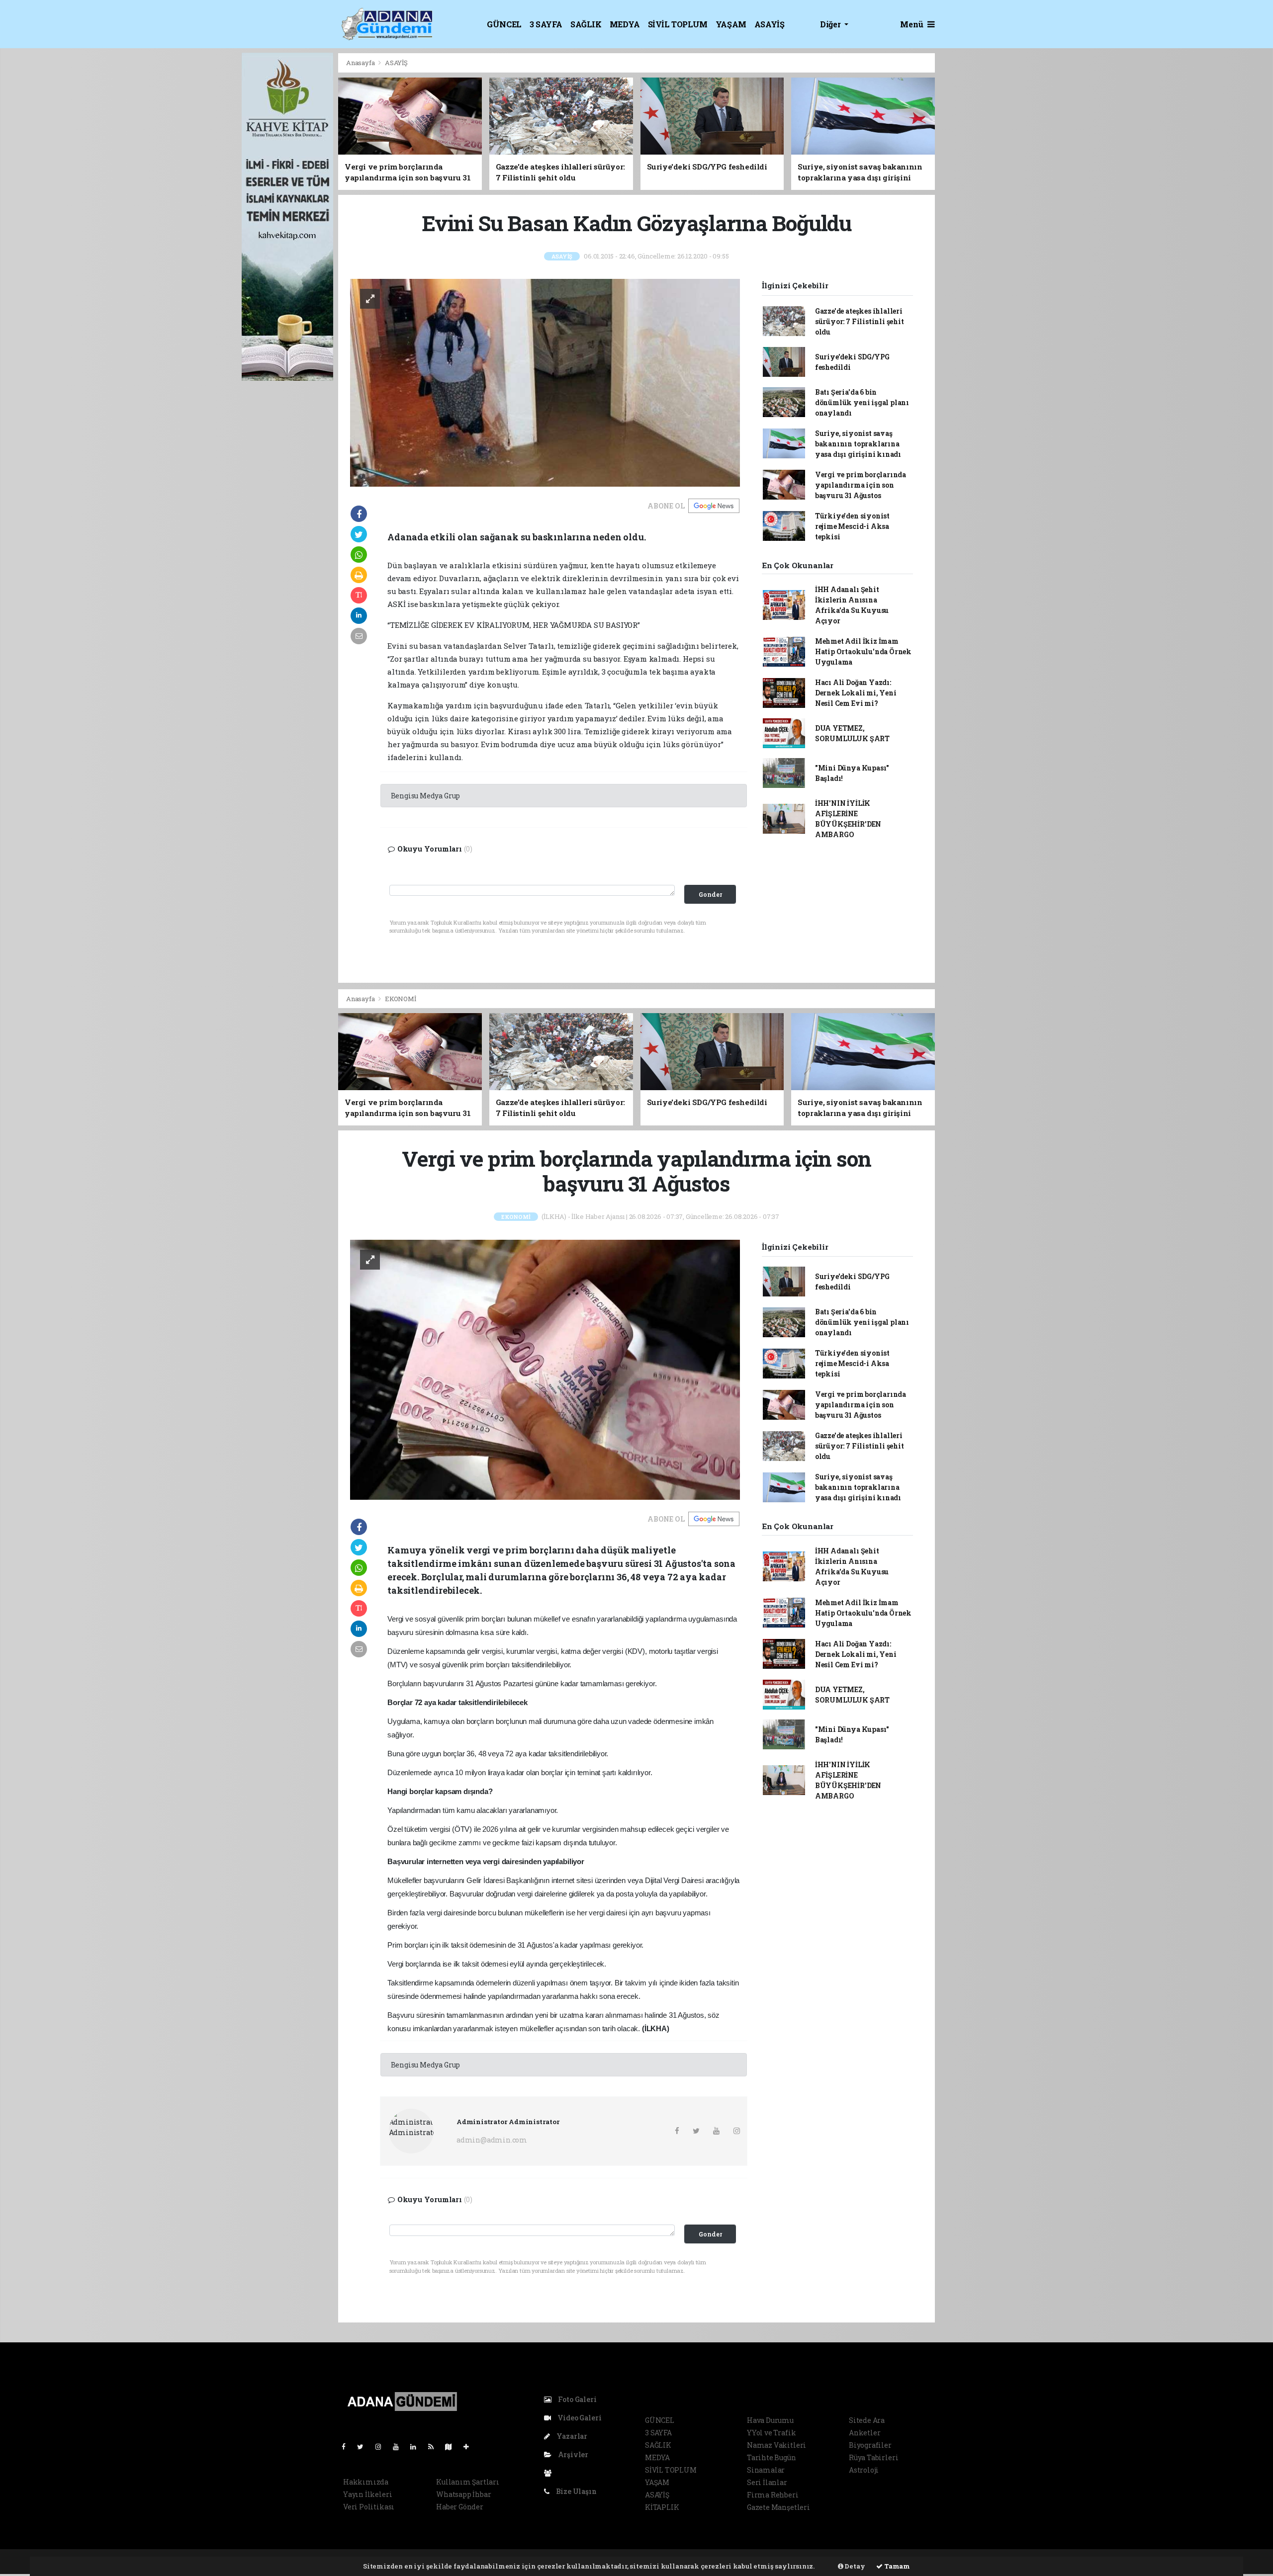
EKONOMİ (401, 999)
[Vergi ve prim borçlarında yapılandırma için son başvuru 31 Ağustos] (545, 1369)
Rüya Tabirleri (873, 2457)
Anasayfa (361, 63)
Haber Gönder (460, 2507)
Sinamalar (766, 2470)
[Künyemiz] (550, 2473)
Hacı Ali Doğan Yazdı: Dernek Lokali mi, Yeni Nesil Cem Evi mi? (856, 693)
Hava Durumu (770, 2420)
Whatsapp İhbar (463, 2494)
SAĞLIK (586, 24)
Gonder (710, 894)
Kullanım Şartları (468, 2482)
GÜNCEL (504, 24)
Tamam (896, 2566)
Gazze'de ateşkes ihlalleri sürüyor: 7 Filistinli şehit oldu (860, 321)
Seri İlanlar (767, 2482)
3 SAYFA (546, 24)
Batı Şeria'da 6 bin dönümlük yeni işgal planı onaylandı (862, 402)
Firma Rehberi (773, 2495)
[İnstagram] (382, 2447)
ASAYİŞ (770, 24)
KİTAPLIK (662, 2507)
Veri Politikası (369, 2507)
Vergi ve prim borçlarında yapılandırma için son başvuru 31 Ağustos (861, 485)
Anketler (864, 2433)
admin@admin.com (492, 2140)
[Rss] (435, 2447)
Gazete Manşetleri (778, 2507)
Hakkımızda (366, 2482)
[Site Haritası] (453, 2447)
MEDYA (625, 24)
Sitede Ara (867, 2420)
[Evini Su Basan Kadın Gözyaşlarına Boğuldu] (545, 382)
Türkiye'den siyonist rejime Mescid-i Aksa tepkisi (852, 526)
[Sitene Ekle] (470, 2447)
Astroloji (864, 2470)
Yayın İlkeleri (367, 2494)
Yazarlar (571, 2436)
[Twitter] (364, 2447)
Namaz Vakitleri (776, 2445)
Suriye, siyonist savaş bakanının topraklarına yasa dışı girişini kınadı (858, 444)
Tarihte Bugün (772, 2457)
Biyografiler (870, 2445)
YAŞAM (731, 24)
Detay (854, 2566)
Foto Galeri (577, 2399)
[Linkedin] (417, 2447)
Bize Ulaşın (576, 2491)
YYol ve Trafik (771, 2433)
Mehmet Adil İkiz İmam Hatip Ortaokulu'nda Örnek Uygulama (863, 651)
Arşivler (572, 2454)
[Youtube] (400, 2447)
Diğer (831, 24)
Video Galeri (579, 2418)
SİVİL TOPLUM (678, 24)
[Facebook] (348, 2447)
